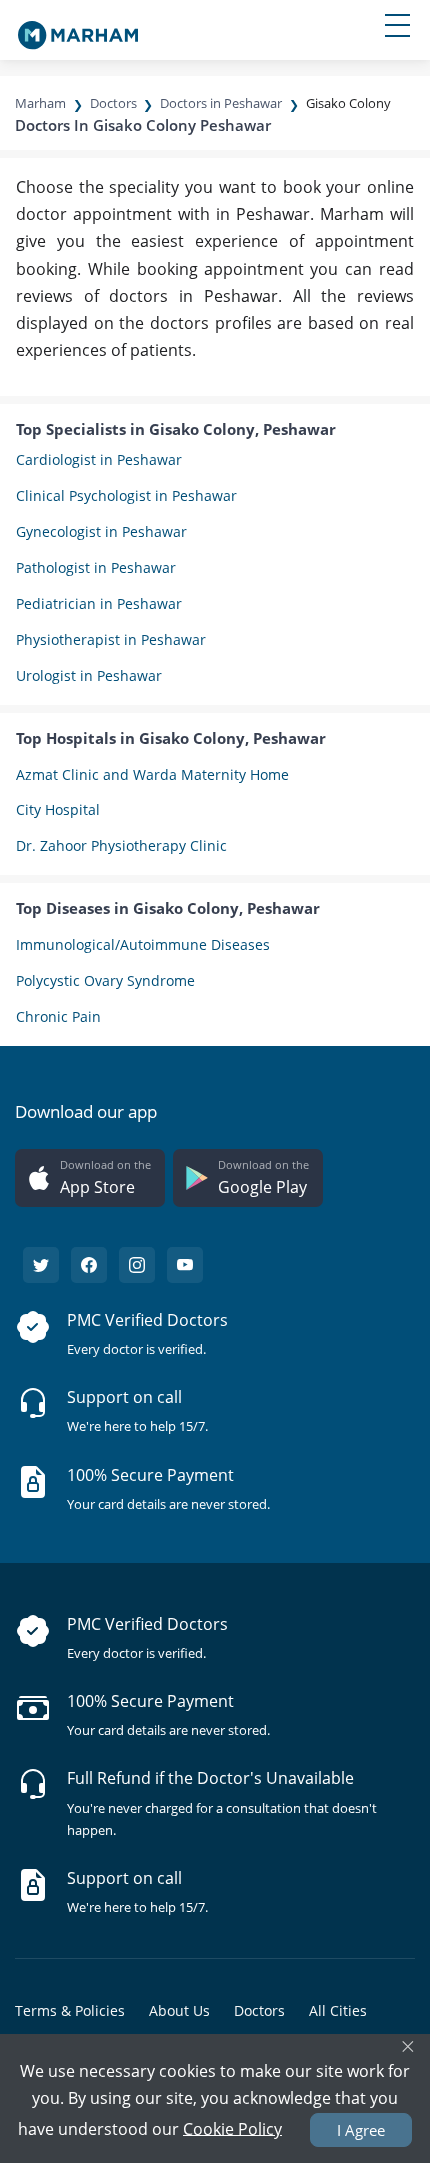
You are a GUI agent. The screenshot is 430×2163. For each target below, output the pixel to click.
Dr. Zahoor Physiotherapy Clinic (121, 845)
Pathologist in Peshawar (96, 567)
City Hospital (58, 809)
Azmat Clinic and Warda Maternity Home (152, 774)
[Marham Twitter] (41, 1265)
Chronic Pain (58, 1016)
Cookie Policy (232, 2128)
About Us (179, 2010)
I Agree (361, 2130)
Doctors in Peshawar (221, 103)
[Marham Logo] (78, 29)
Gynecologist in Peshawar (101, 531)
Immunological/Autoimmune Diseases (143, 944)
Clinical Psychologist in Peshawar (126, 495)
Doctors (113, 103)
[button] (90, 1178)
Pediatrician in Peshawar (99, 603)
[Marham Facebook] (89, 1265)
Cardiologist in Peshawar (99, 459)
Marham (40, 103)
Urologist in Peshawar (89, 675)
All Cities (338, 2010)
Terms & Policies (70, 2010)
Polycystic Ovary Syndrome (105, 980)
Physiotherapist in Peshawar (111, 639)
